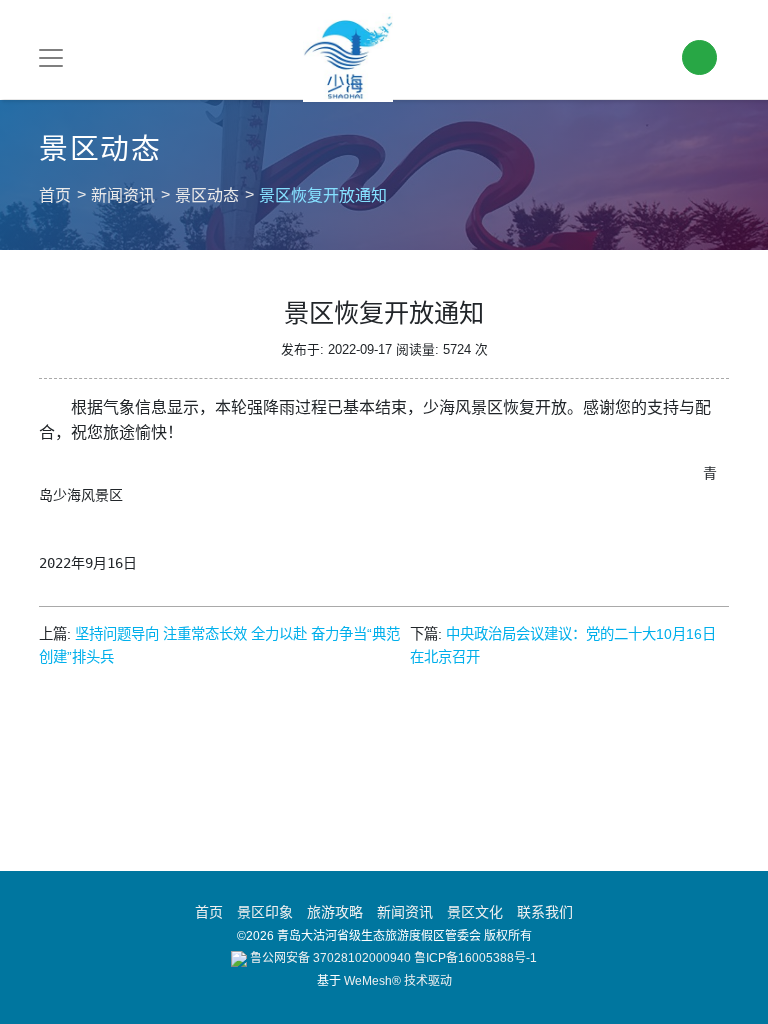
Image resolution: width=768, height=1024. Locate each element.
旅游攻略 (335, 912)
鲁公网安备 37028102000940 (329, 958)
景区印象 (265, 912)
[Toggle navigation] (51, 58)
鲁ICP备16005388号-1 (475, 958)
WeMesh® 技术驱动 (398, 981)
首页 (55, 195)
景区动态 (207, 195)
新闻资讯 (123, 195)
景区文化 (475, 912)
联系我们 (545, 912)
